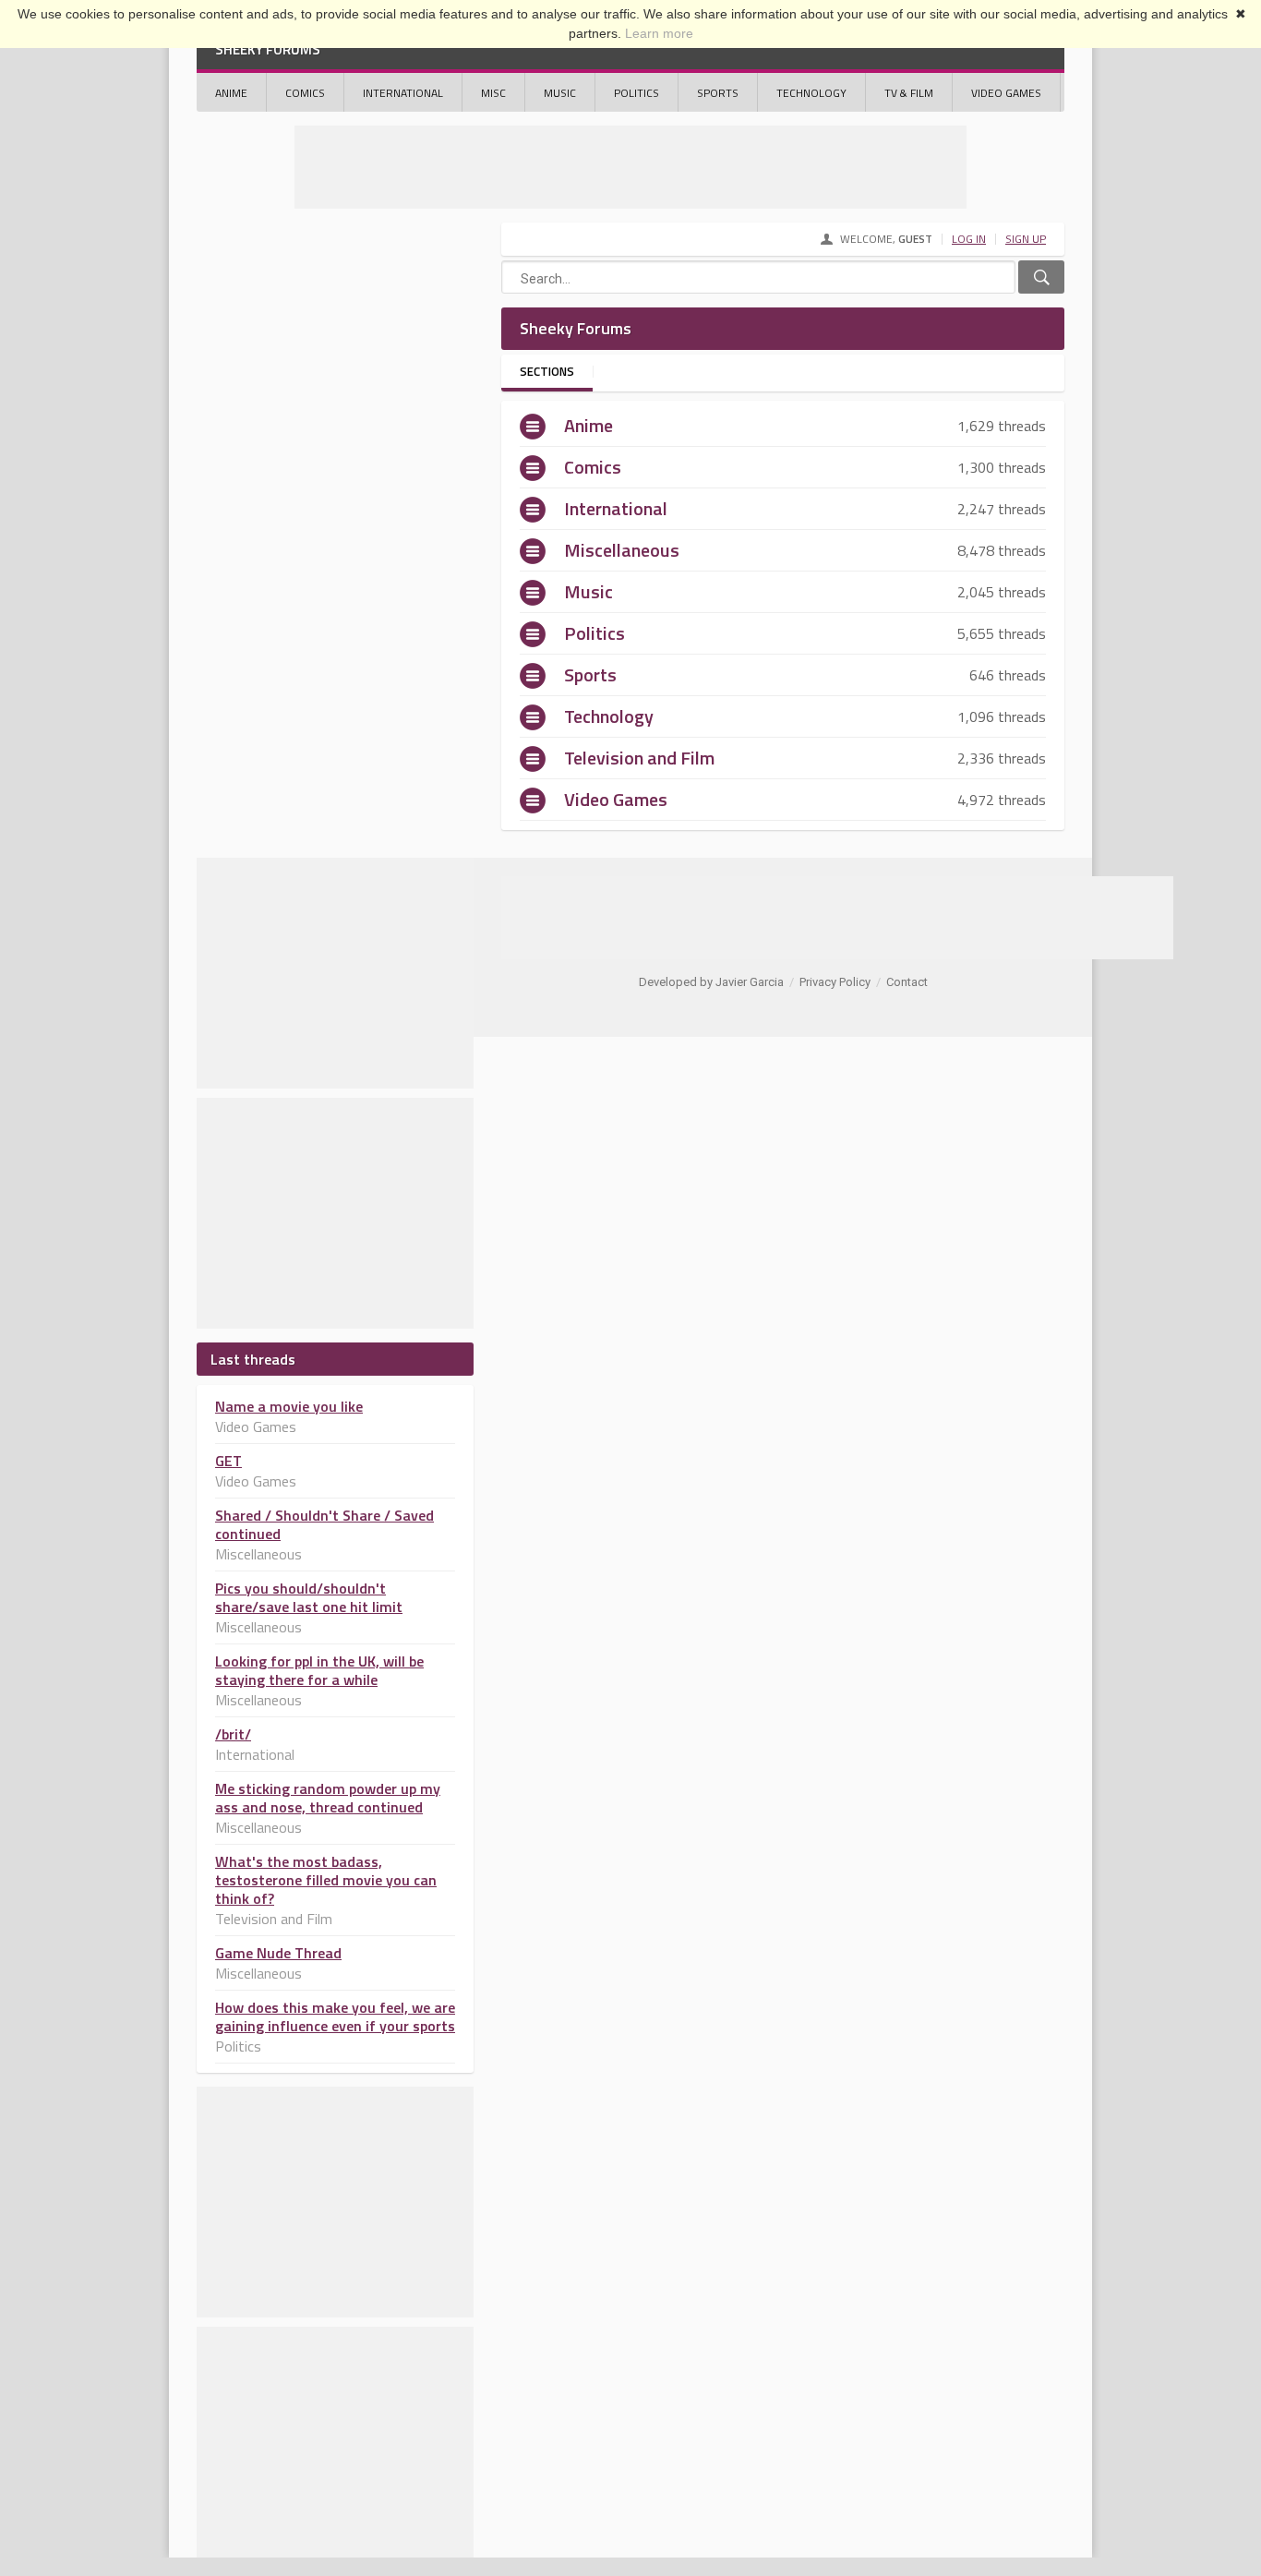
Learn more (659, 33)
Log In (969, 239)
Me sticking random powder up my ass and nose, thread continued (328, 1798)
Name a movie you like (289, 1406)
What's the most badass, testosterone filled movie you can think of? (326, 1880)
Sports (718, 93)
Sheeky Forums (268, 49)
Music (560, 93)
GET (228, 1461)
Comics (305, 93)
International (403, 93)
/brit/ (233, 1734)
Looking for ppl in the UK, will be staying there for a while (319, 1670)
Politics (637, 93)
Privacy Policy (835, 982)
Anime (231, 93)
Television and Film (639, 758)
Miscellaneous (622, 550)
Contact (907, 982)
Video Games (1006, 93)
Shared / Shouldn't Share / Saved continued (324, 1524)
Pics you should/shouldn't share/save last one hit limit (309, 1597)
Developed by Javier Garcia (711, 982)
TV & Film (909, 93)
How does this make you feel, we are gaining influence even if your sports (335, 2016)
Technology (811, 93)
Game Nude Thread (278, 1953)
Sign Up (1026, 239)
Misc (493, 93)
